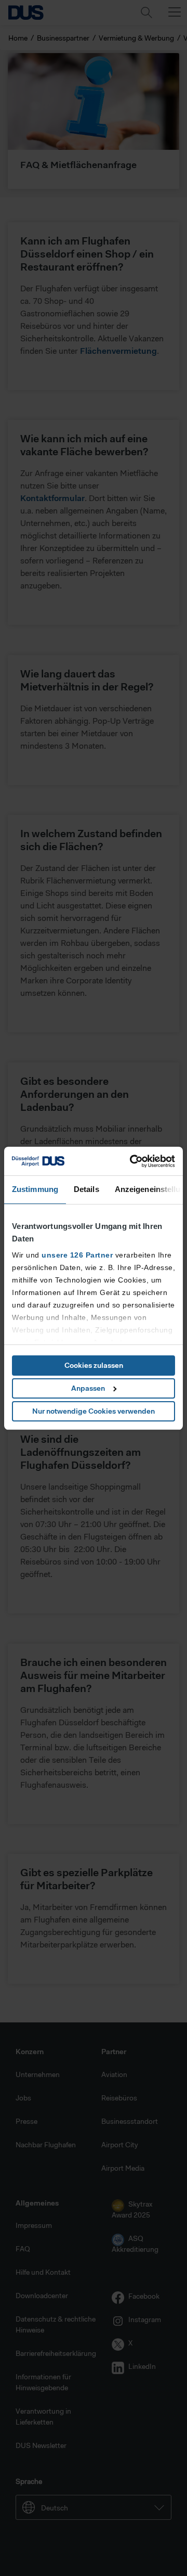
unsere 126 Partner (77, 1255)
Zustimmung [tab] (35, 1189)
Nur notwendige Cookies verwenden (94, 1411)
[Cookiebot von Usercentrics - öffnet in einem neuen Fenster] (132, 1161)
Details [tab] (86, 1189)
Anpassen (88, 1388)
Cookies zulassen (94, 1365)
